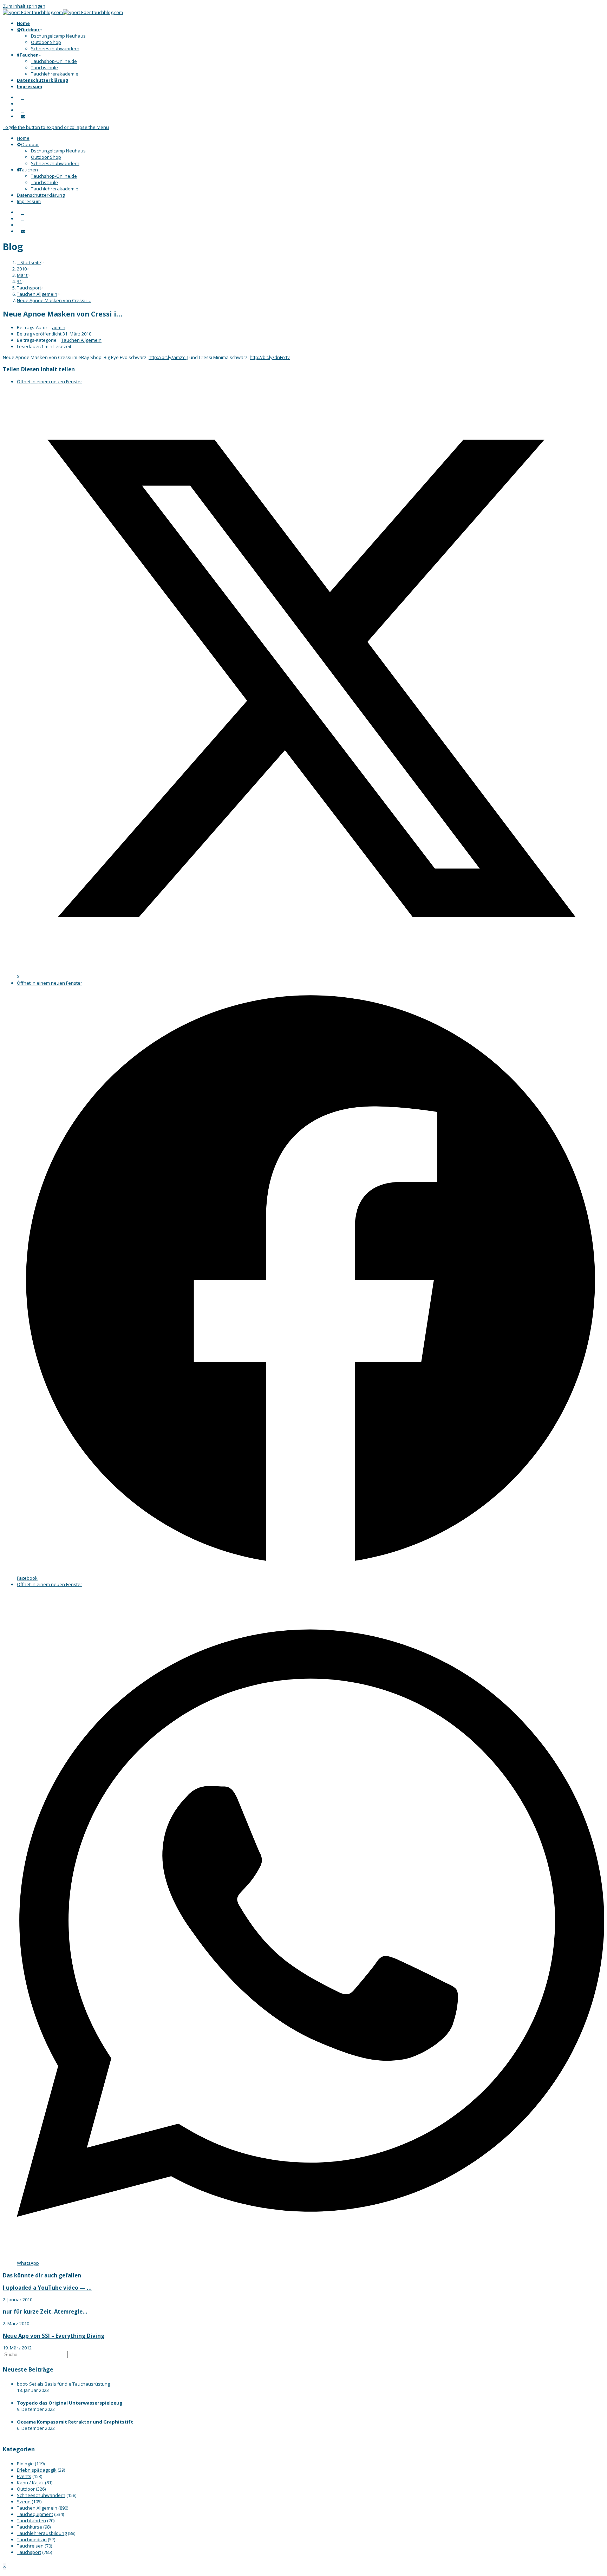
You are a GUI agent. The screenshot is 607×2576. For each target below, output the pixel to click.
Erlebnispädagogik (37, 2470)
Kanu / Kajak (30, 2483)
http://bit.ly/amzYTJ (168, 357)
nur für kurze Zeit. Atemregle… (45, 2311)
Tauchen (29, 170)
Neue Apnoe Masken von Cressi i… (54, 300)
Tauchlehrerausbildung (42, 2533)
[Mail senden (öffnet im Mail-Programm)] (23, 116)
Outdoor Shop (46, 157)
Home (23, 138)
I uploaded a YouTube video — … (47, 2288)
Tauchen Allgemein (81, 340)
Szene (24, 2502)
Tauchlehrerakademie (55, 189)
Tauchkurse (30, 2527)
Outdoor (30, 144)
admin (59, 327)
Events (24, 2476)
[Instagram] (23, 104)
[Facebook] (23, 97)
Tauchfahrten (31, 2520)
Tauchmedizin (32, 2539)
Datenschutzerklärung (41, 195)
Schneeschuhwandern (55, 163)
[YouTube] (23, 110)
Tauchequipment (35, 2514)
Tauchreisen (30, 2546)
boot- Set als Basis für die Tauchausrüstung (63, 2384)
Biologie (25, 2464)
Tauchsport (29, 2552)
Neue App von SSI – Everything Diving (54, 2336)
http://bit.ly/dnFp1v (270, 357)
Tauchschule (44, 182)
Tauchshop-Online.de (54, 176)
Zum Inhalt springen (24, 6)
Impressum (29, 201)
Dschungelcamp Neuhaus (58, 151)
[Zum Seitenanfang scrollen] (4, 2567)
